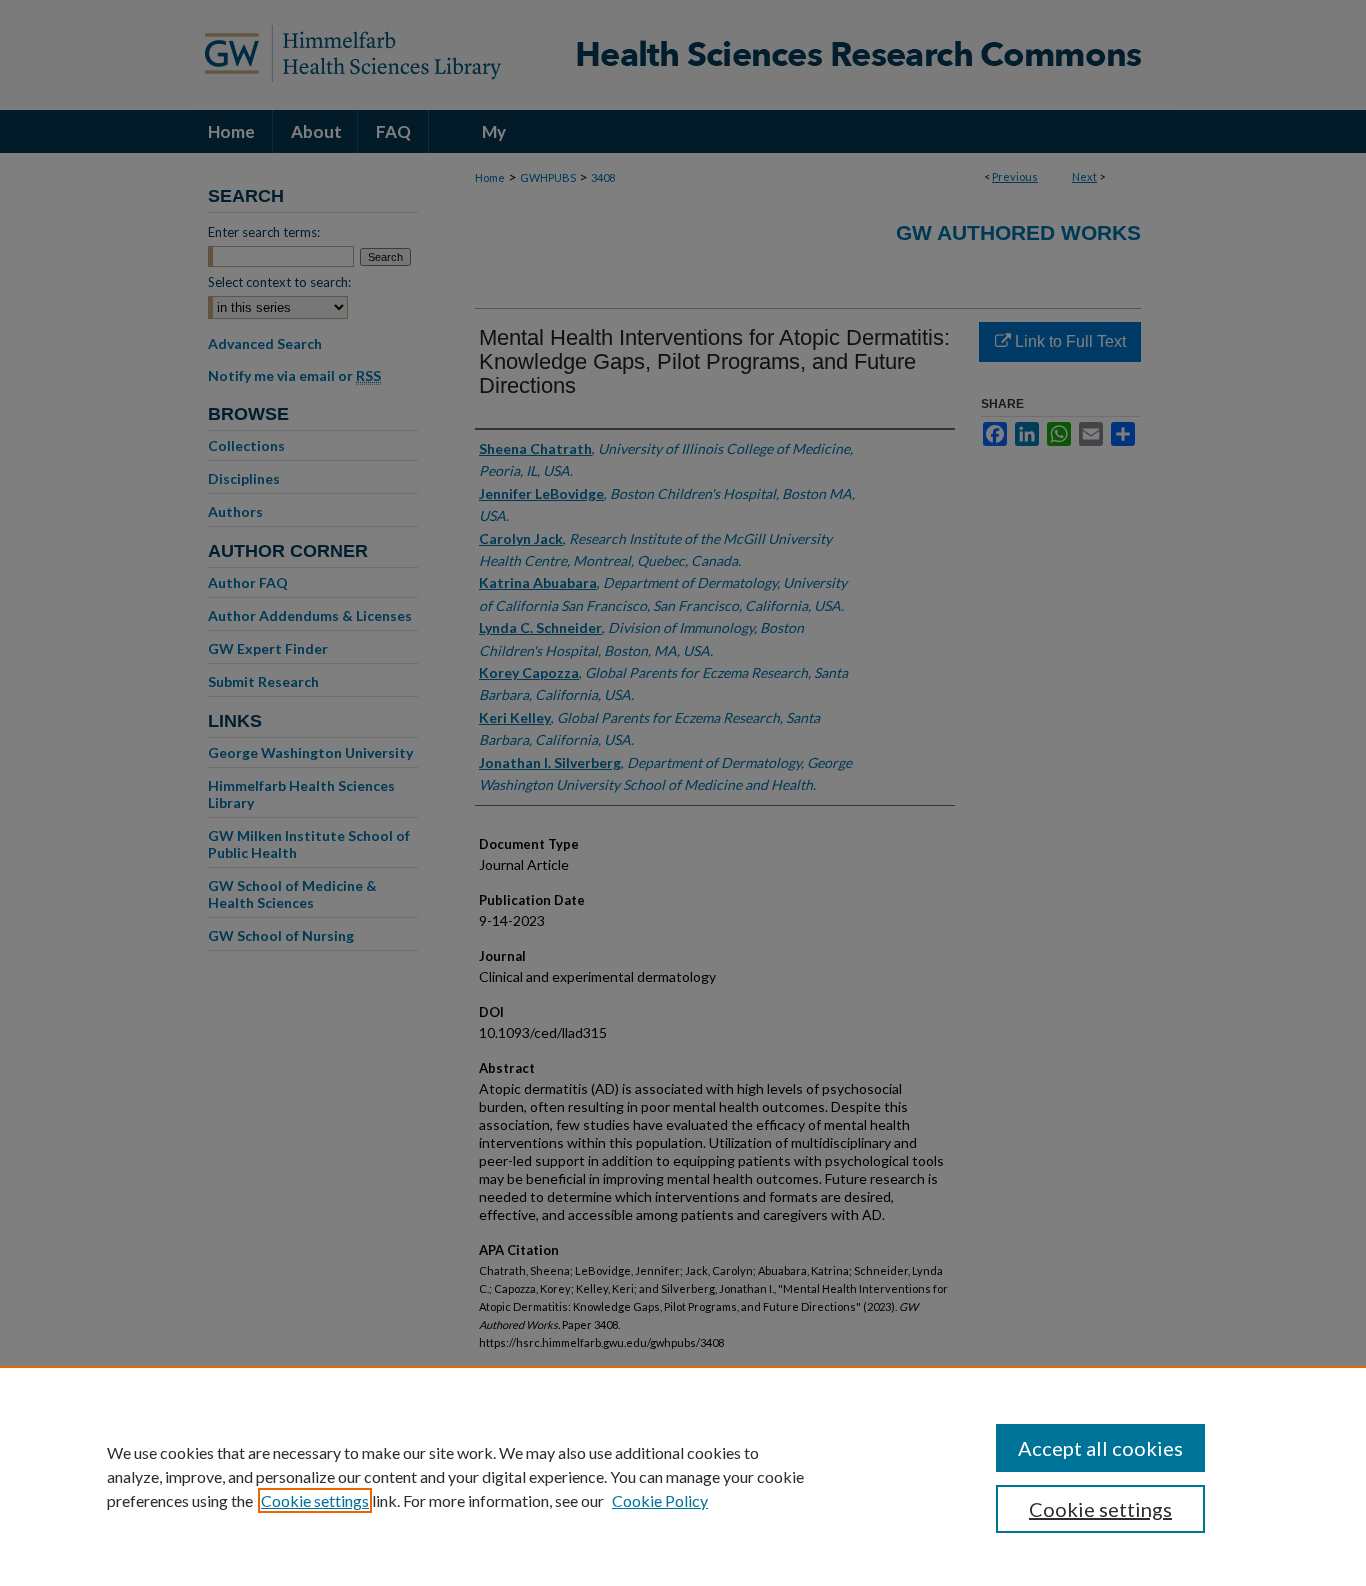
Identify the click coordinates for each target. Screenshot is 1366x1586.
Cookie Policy (660, 1500)
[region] (683, 1476)
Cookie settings (315, 1500)
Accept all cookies (1100, 1448)
